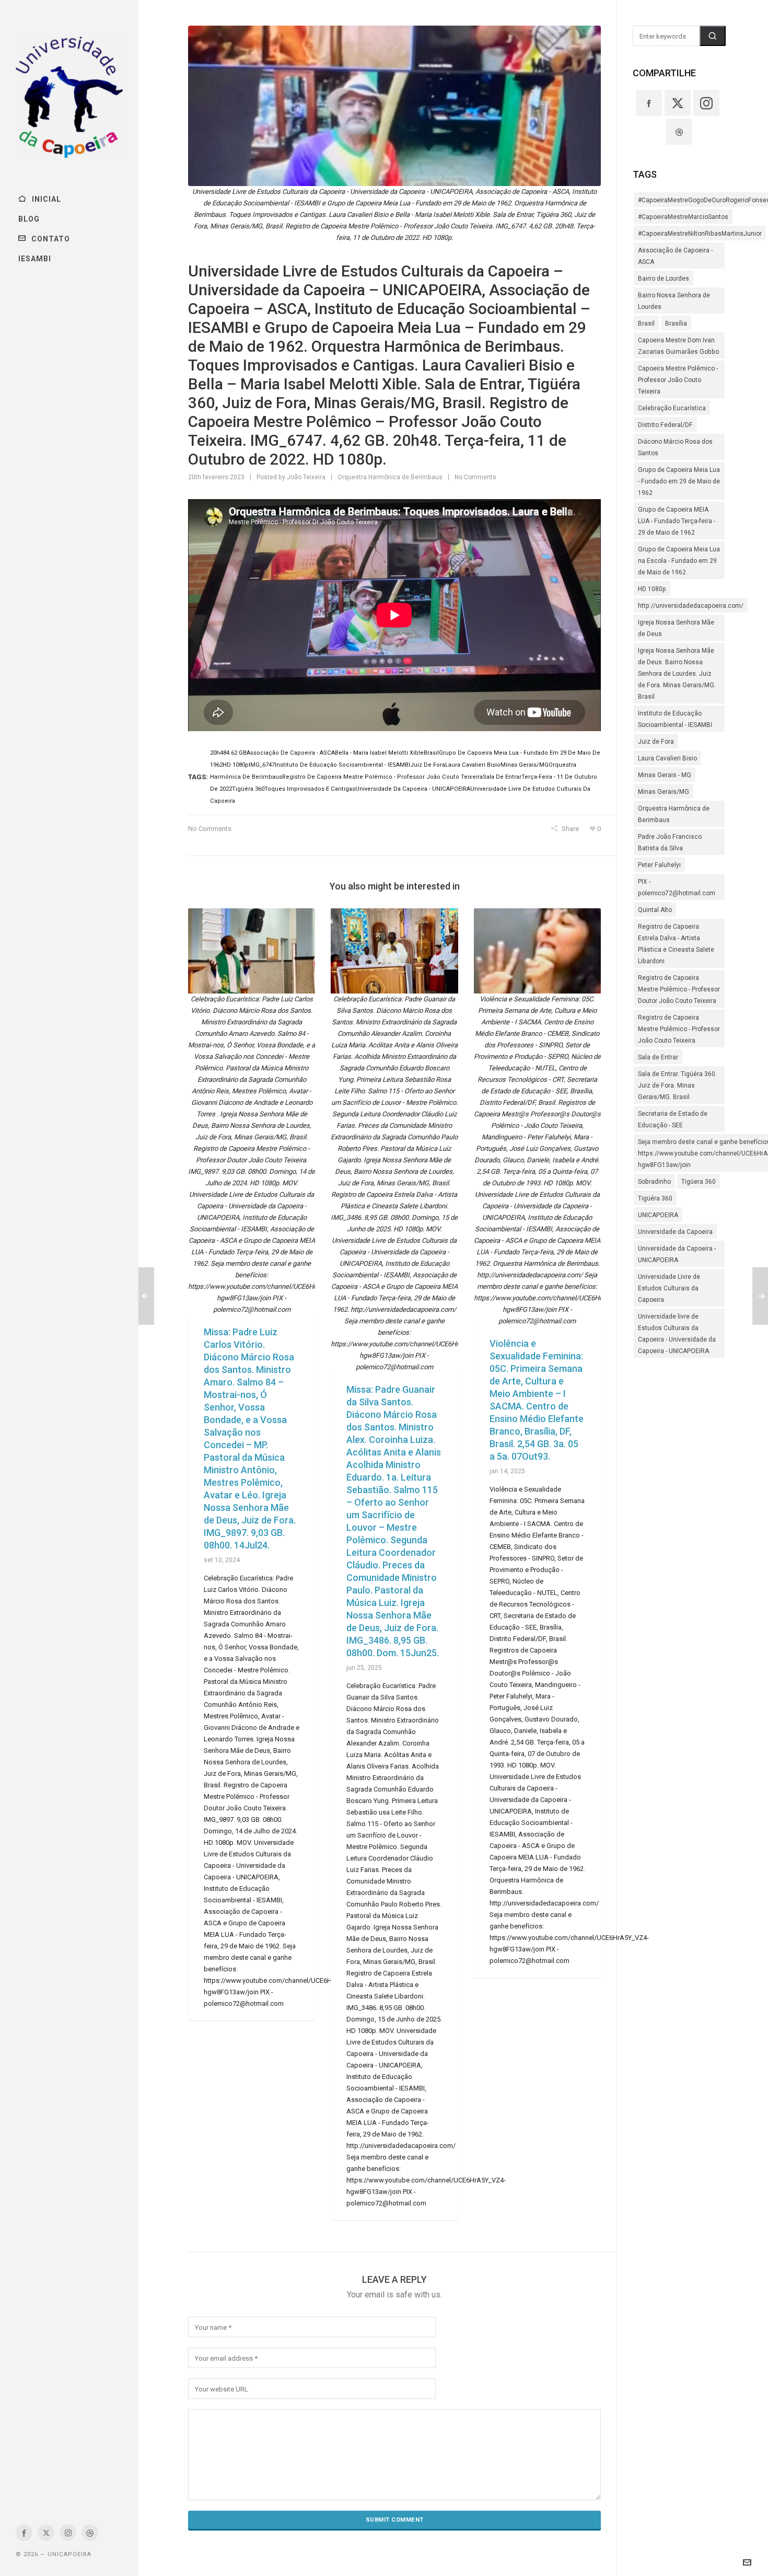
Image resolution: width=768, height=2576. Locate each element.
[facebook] (24, 2533)
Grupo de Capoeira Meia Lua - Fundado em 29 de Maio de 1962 (679, 481)
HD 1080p (652, 589)
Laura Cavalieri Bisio (667, 758)
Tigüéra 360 (655, 1198)
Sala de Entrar (658, 1057)
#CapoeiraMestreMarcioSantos (683, 217)
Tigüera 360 (699, 1182)
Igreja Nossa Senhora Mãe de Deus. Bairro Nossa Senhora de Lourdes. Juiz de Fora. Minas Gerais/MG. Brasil (677, 674)
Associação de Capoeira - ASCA (675, 256)
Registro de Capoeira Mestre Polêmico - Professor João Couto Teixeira (679, 1029)
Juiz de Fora (656, 742)
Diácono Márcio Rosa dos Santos (675, 447)
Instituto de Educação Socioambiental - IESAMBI (675, 719)
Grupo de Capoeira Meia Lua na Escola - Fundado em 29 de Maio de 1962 (679, 561)
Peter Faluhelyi (659, 865)
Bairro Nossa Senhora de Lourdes (674, 301)
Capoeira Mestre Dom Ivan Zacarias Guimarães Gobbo (678, 346)
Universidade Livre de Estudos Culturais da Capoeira (669, 1288)
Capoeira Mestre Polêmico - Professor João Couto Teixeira (678, 380)
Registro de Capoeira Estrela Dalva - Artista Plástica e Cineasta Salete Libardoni (676, 944)
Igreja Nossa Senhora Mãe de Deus (676, 628)
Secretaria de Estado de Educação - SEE (673, 1119)
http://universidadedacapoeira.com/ (691, 606)
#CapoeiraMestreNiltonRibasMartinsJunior (700, 234)
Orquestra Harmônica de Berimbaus (390, 477)
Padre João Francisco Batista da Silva (670, 842)
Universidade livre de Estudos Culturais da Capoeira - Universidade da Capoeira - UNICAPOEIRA (677, 1334)
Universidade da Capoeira (675, 1232)
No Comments (475, 477)
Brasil (646, 324)
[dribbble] (90, 2533)
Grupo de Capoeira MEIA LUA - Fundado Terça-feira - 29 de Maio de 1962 (677, 521)
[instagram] (68, 2533)
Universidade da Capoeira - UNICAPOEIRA (677, 1254)
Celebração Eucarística (672, 408)
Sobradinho (654, 1182)
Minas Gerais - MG (665, 775)
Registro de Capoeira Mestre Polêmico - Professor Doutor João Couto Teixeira (679, 989)
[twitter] (46, 2533)
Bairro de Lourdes (664, 279)
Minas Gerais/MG (664, 792)
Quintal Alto (655, 910)
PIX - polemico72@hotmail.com (677, 887)
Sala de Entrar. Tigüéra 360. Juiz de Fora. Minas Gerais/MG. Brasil (677, 1085)
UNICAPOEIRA (658, 1215)
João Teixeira (306, 477)
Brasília (676, 324)
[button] (713, 36)
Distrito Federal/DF (665, 425)
